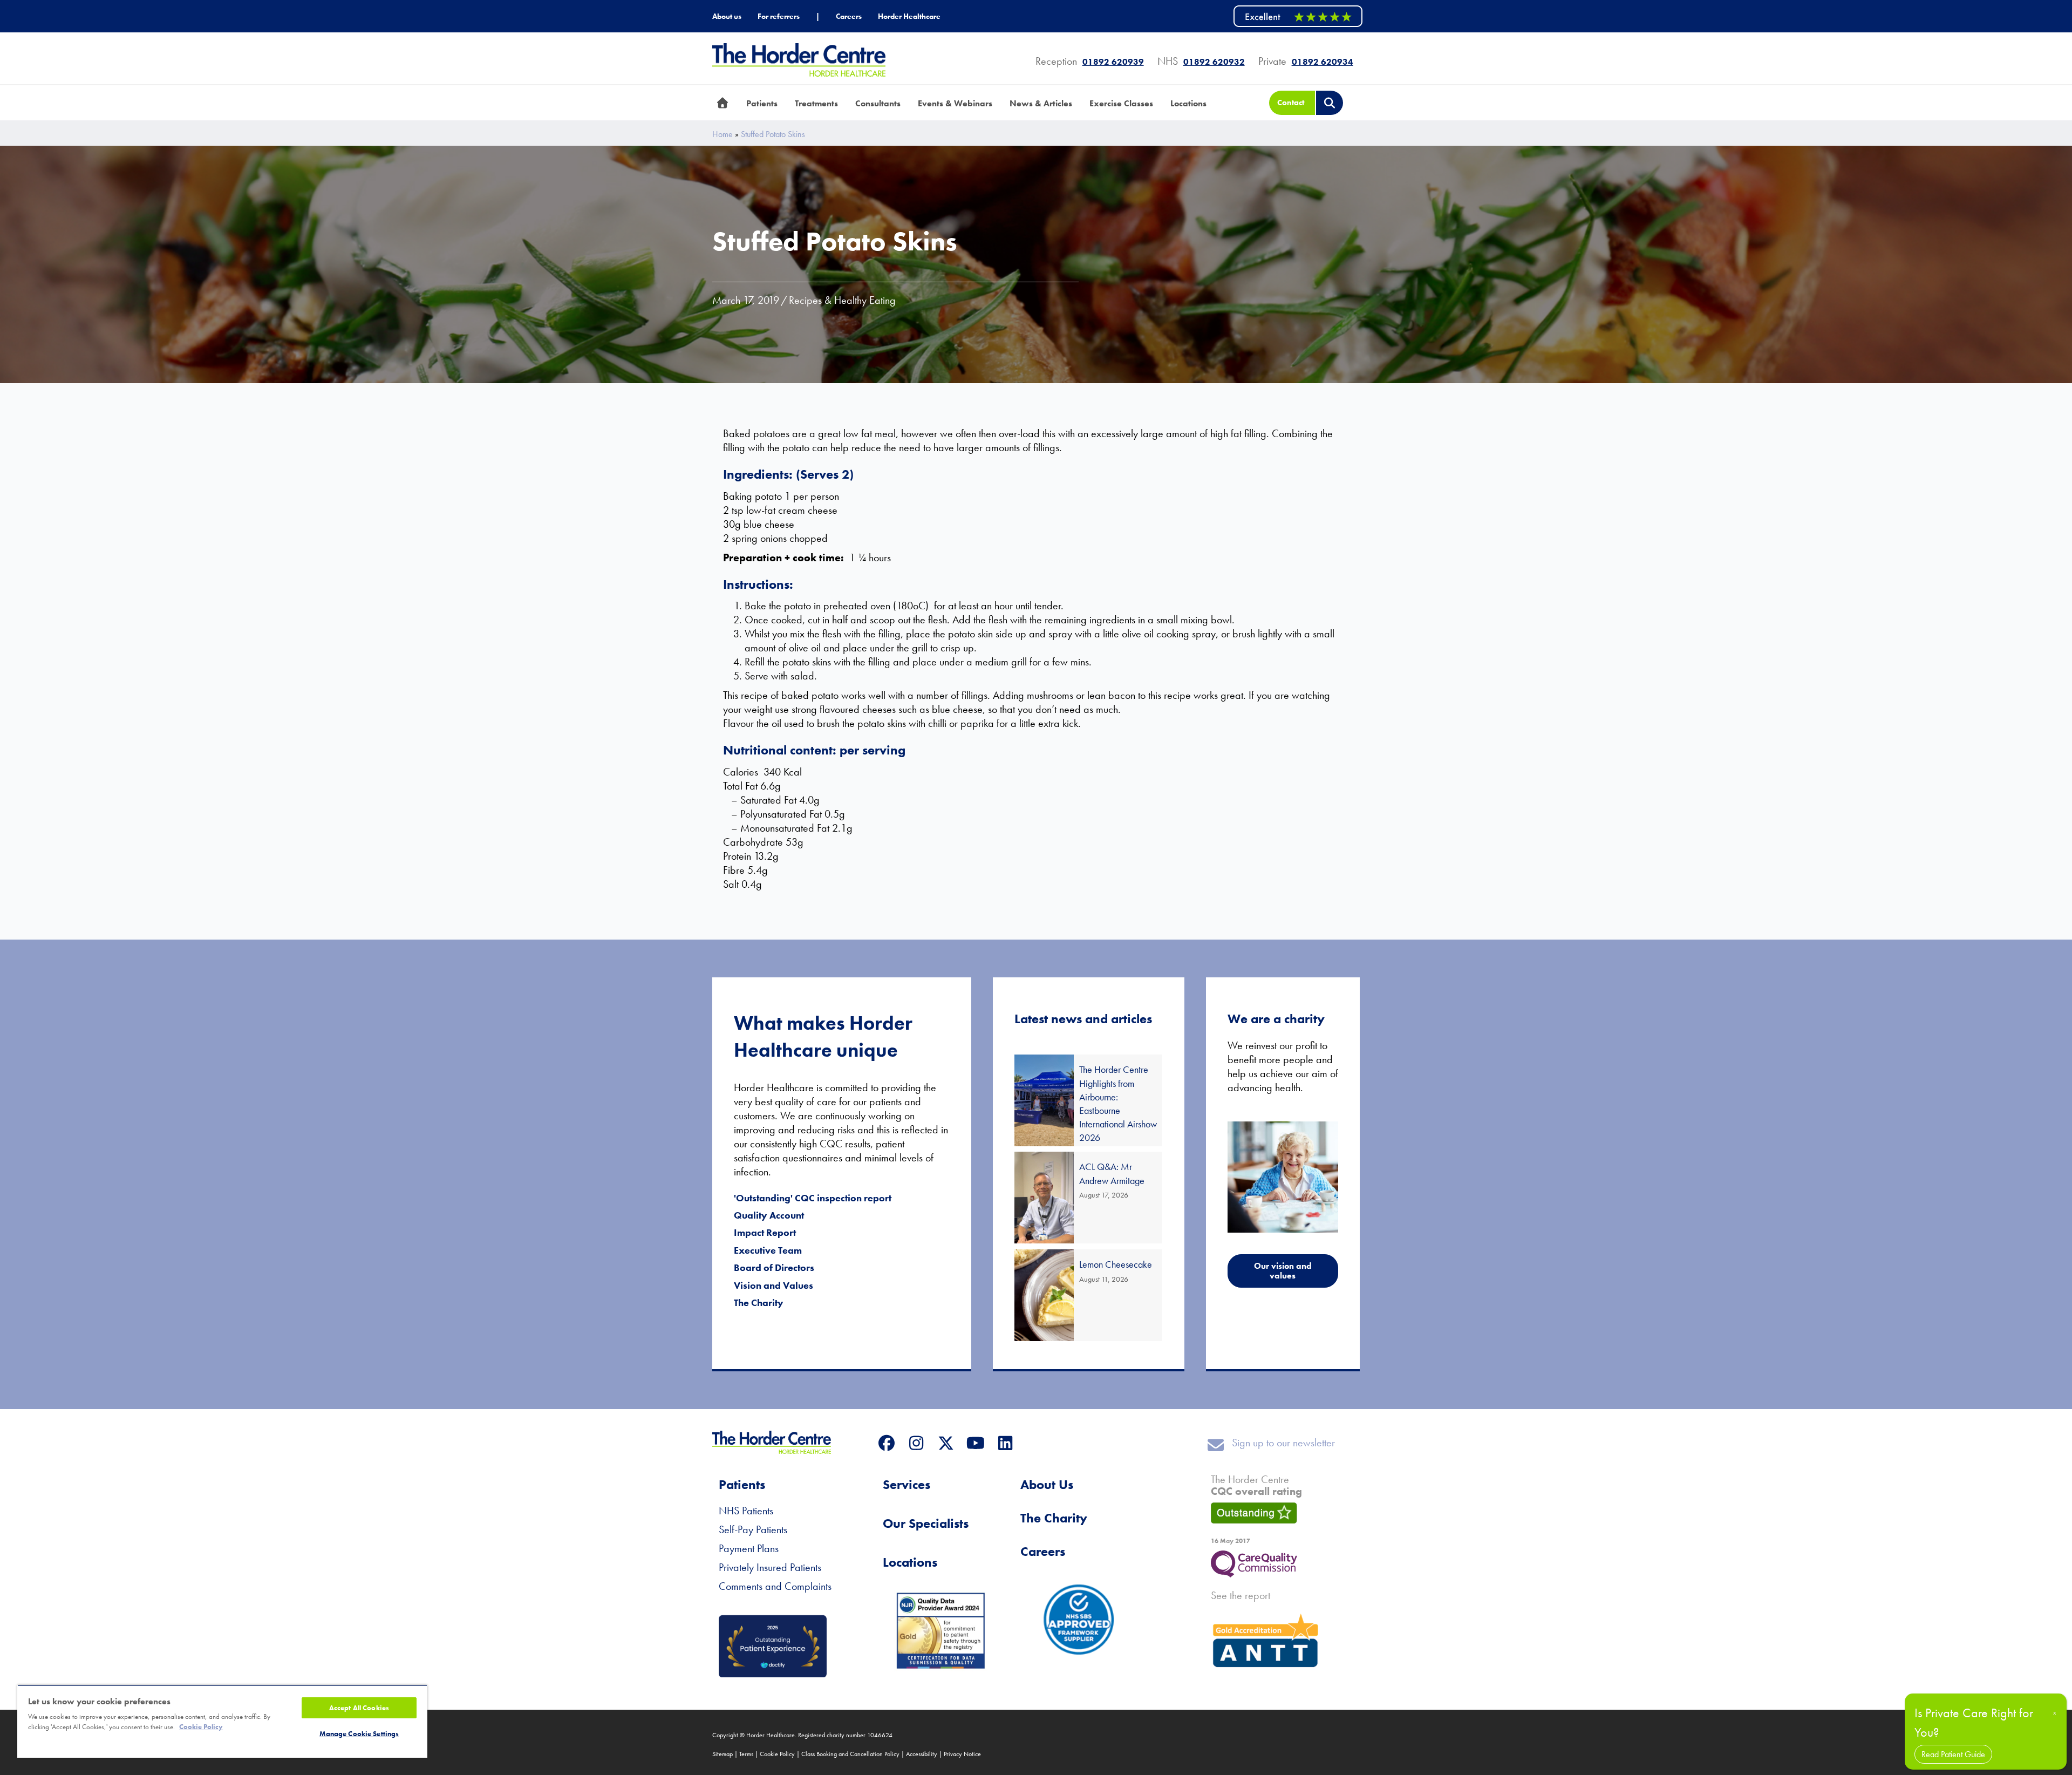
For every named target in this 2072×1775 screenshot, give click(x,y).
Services (906, 1484)
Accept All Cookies (359, 1708)
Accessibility (922, 1754)
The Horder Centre (1256, 1485)
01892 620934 (1323, 62)
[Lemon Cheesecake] (1088, 1295)
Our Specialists (926, 1523)
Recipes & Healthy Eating (842, 300)
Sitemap (723, 1754)
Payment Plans (749, 1548)
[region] (222, 1721)
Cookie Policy (777, 1754)
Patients (742, 1484)
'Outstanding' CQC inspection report (813, 1198)
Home (723, 134)
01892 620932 (1214, 62)
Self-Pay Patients (753, 1529)
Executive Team (768, 1250)
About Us (1047, 1484)
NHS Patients (746, 1511)
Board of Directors (774, 1267)
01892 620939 (1113, 62)
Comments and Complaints (775, 1586)
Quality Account (769, 1215)
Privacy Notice (962, 1754)
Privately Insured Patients (770, 1567)
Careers (1043, 1551)
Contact (1291, 103)
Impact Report (765, 1232)
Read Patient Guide (1953, 1754)
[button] (886, 1443)
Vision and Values (773, 1285)
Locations (910, 1562)
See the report (1241, 1595)
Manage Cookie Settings (359, 1734)
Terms (746, 1754)
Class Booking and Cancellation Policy (850, 1754)
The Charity (759, 1303)
